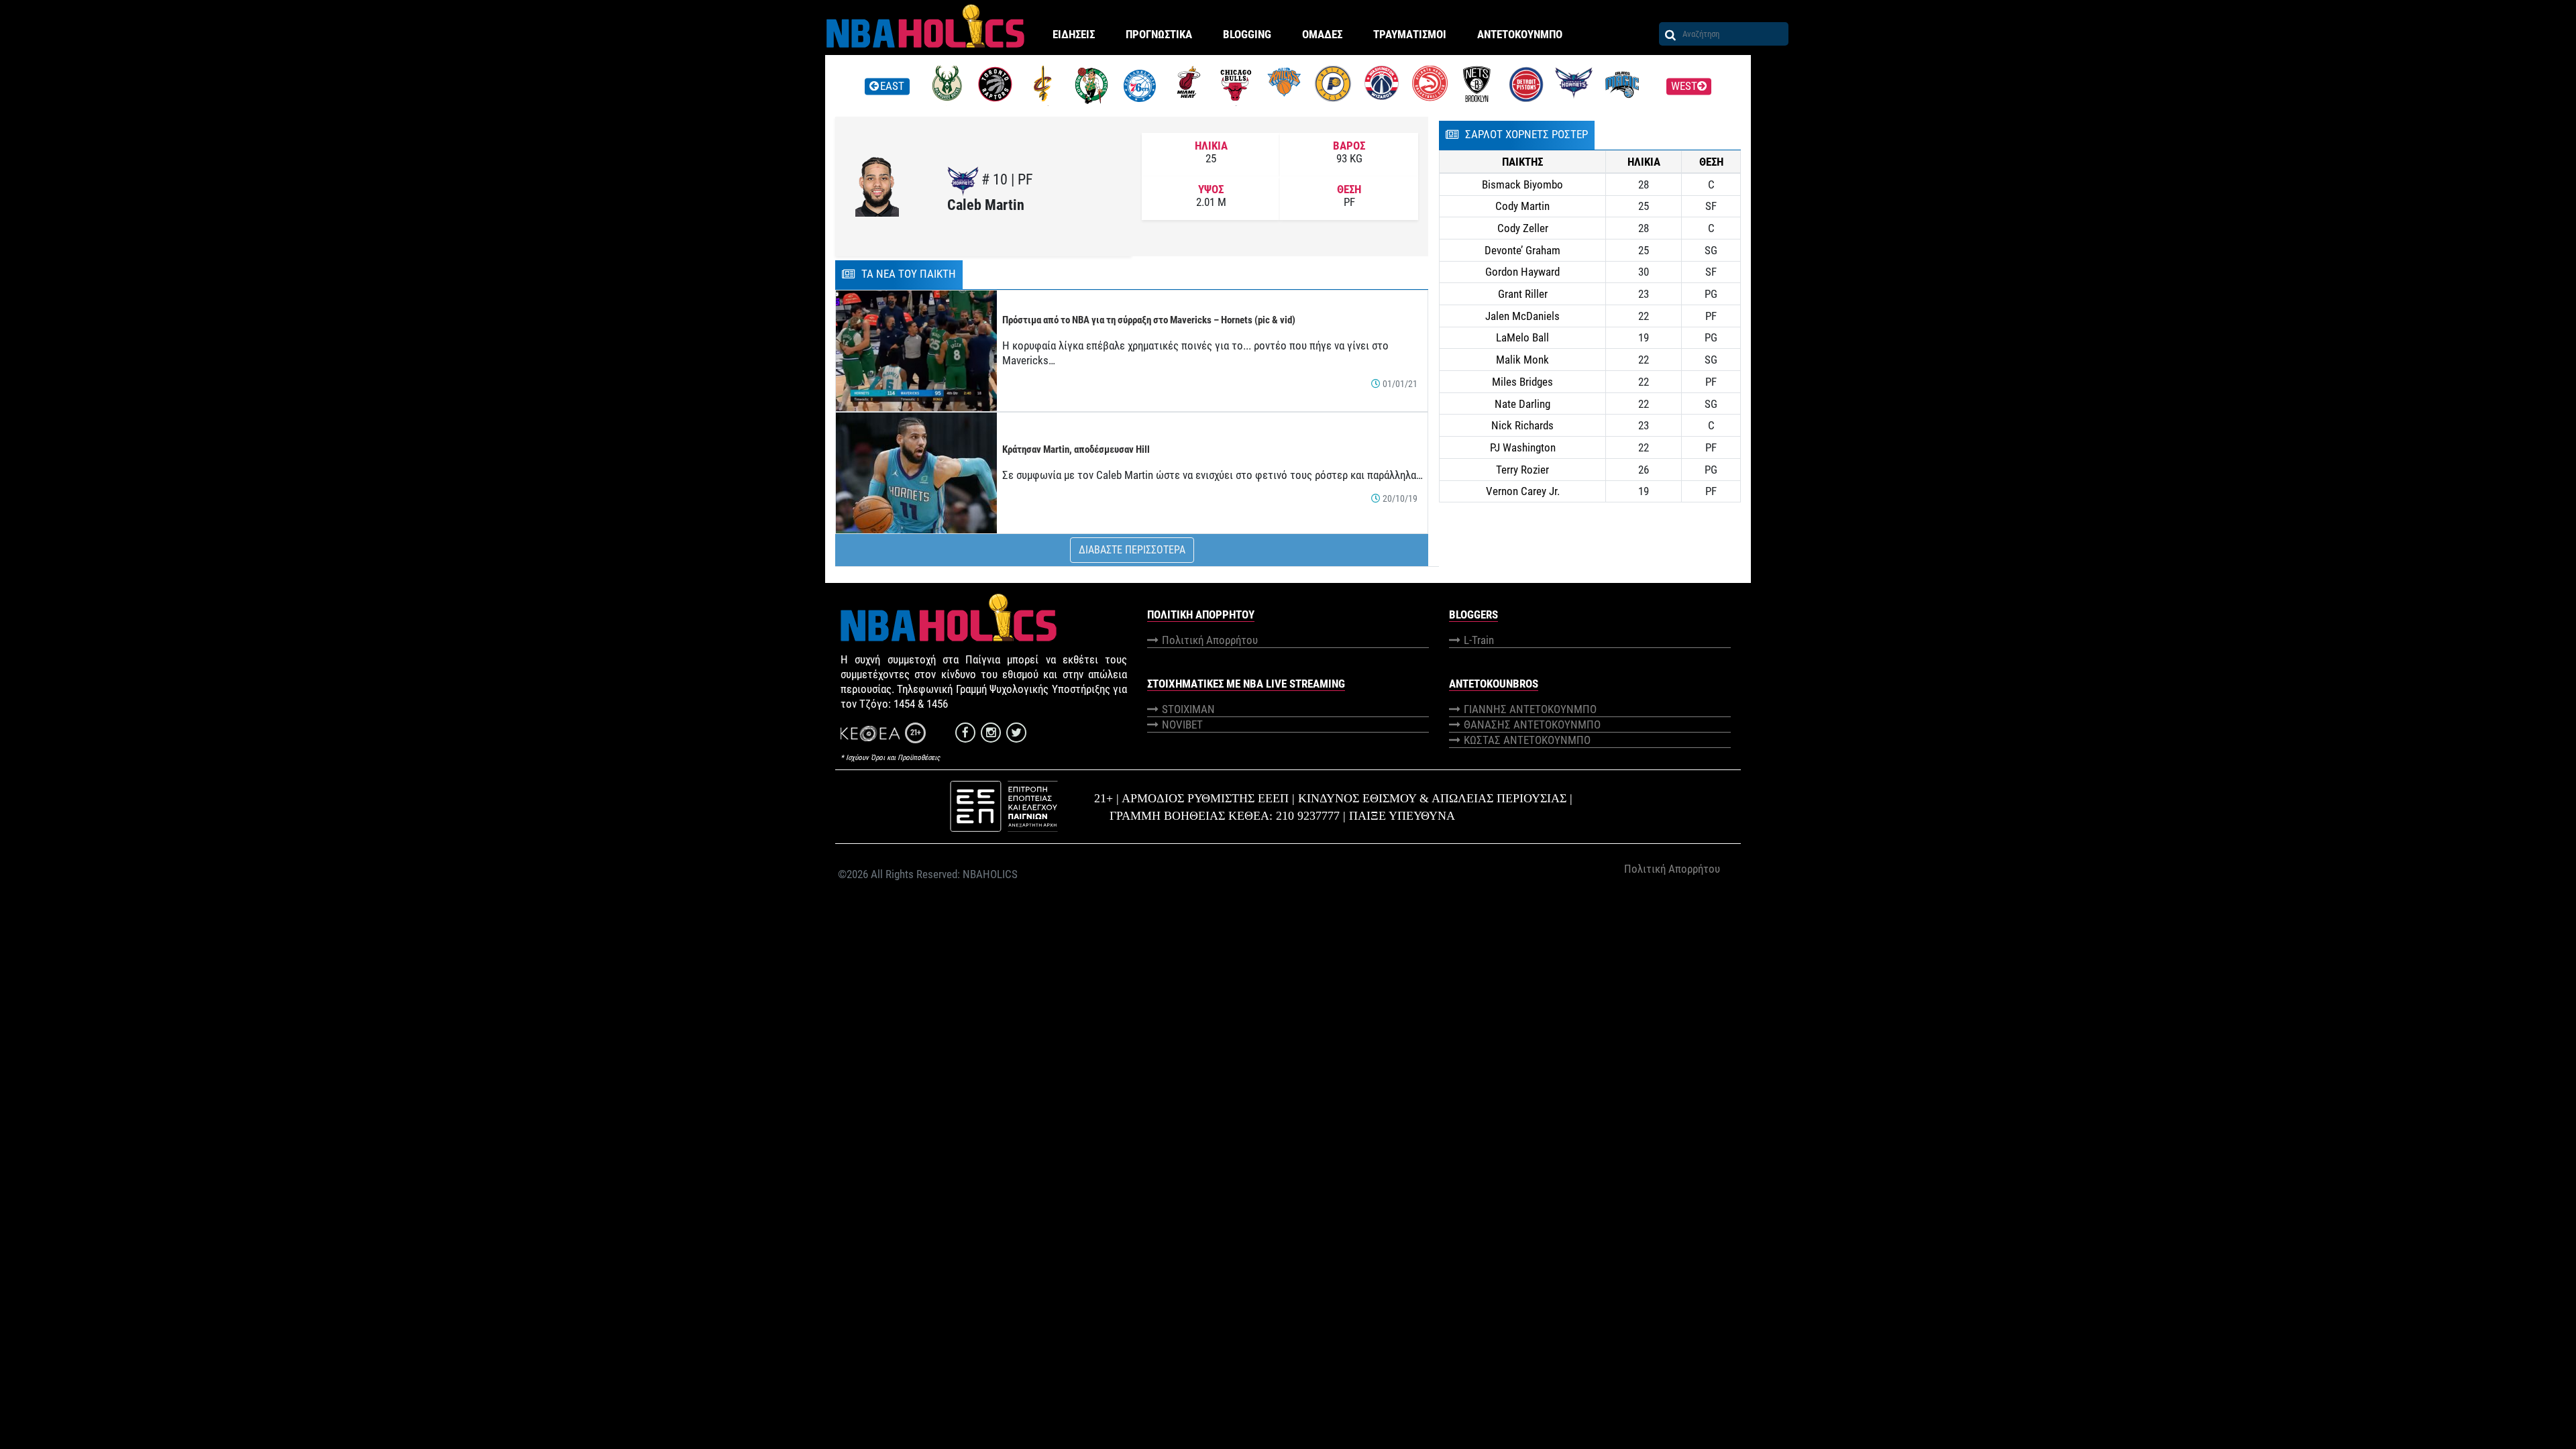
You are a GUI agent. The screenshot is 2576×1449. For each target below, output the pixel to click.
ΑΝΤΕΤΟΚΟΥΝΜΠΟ (1520, 34)
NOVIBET (1182, 724)
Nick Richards (1522, 425)
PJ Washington (1523, 447)
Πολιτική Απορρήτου (1210, 640)
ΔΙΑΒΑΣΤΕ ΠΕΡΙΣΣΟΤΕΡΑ (1132, 550)
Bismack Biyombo (1522, 184)
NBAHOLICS (990, 874)
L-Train (1479, 640)
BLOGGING (1247, 34)
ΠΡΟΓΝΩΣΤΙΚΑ (1159, 34)
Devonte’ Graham (1522, 250)
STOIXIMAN (1188, 709)
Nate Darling (1522, 404)
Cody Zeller (1523, 228)
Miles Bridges (1522, 382)
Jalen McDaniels (1522, 316)
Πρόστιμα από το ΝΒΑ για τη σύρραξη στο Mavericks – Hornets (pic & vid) (1149, 320)
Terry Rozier (1522, 470)
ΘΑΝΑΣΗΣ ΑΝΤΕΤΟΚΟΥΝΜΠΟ (1532, 724)
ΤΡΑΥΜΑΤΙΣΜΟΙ (1410, 34)
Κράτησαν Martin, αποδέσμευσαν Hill (1076, 449)
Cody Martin (1522, 206)
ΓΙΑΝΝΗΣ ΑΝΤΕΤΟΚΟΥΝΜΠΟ (1530, 709)
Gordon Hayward (1522, 272)
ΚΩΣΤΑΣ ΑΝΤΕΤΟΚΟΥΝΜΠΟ (1527, 740)
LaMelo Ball (1522, 337)
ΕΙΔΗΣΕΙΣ (1074, 34)
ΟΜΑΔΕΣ (1322, 34)
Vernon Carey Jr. (1523, 491)
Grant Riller (1523, 294)
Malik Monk (1522, 360)
